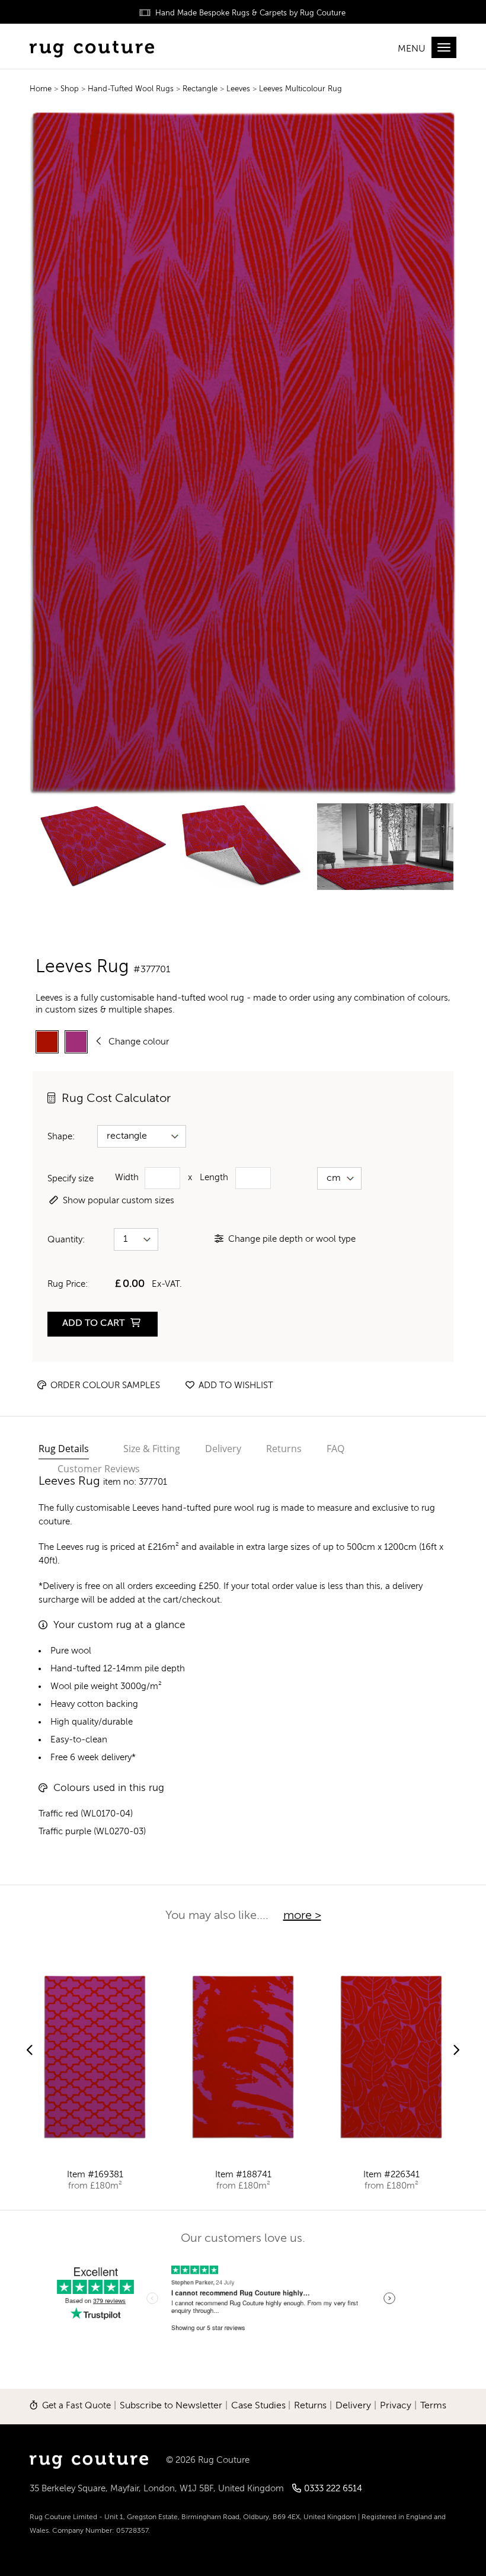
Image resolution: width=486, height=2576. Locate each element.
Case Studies (258, 2406)
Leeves (238, 89)
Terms (433, 2406)
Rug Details (64, 1449)
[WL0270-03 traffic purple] (76, 1042)
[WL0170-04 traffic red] (47, 1042)
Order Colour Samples (104, 1385)
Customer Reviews (99, 1469)
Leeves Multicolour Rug (300, 89)
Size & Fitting (152, 1449)
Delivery (223, 1449)
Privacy (396, 2406)
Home (41, 89)
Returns (284, 1449)
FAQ (335, 1449)
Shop (71, 89)
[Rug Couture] (92, 48)
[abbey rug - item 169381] (95, 2057)
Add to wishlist (235, 1385)
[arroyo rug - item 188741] (243, 2057)
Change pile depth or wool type (292, 1239)
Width (127, 1178)
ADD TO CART (95, 1324)
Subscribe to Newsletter (171, 2406)
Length (214, 1178)
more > (302, 1916)
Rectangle (201, 89)
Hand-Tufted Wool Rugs (132, 89)
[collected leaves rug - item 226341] (391, 2057)
